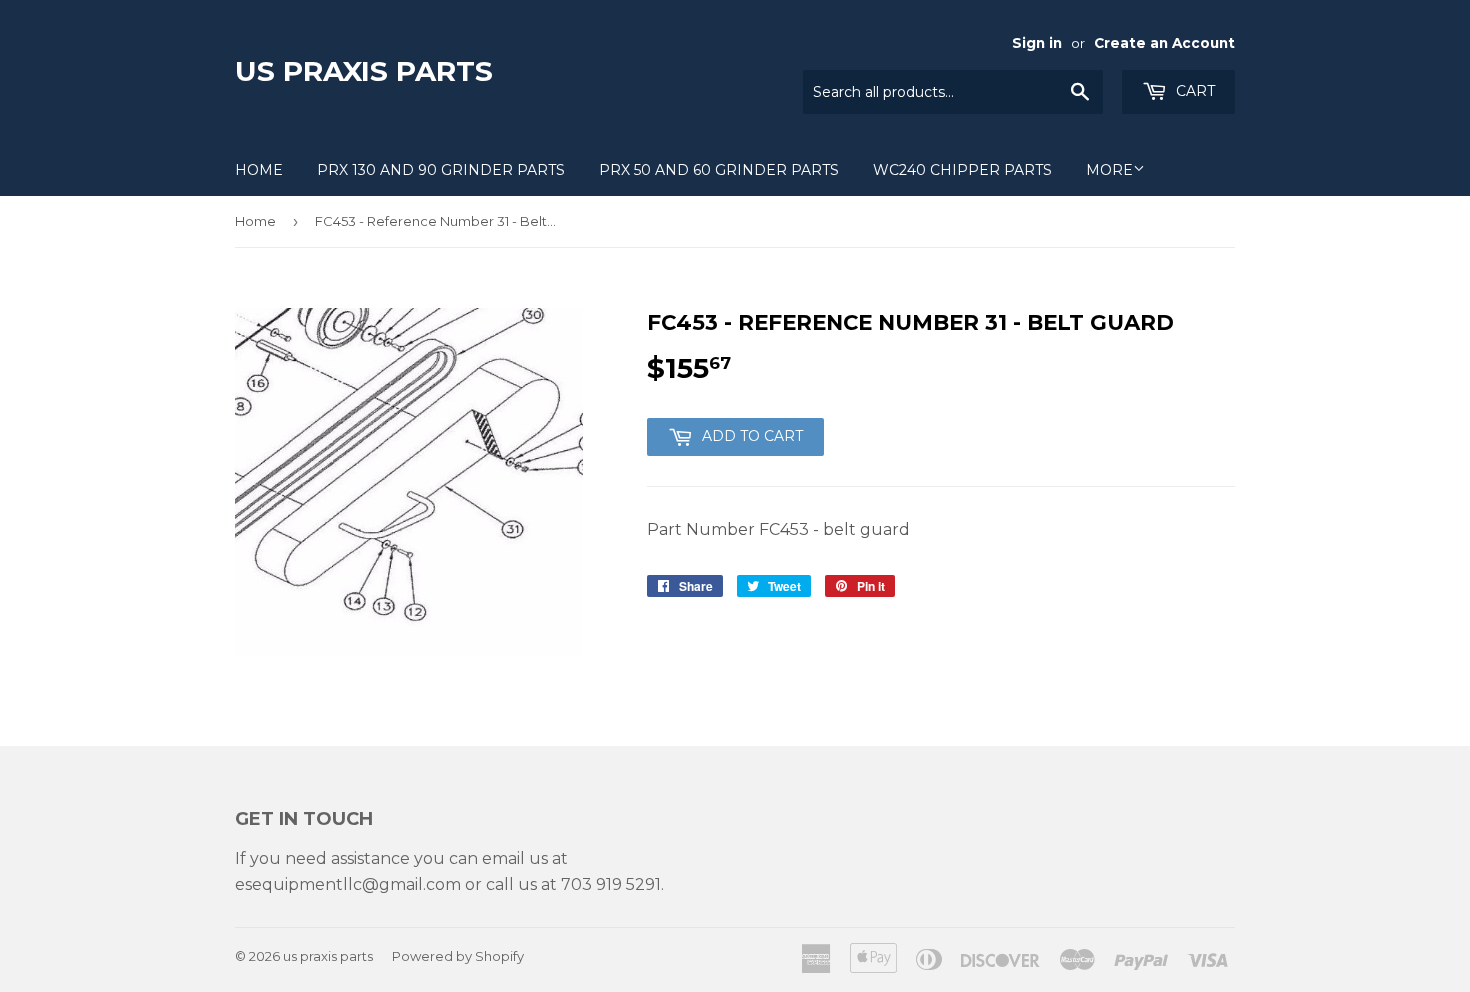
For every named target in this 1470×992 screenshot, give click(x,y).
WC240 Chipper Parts (962, 170)
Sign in (1037, 43)
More (1109, 170)
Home (259, 170)
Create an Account (1164, 43)
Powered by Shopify (458, 956)
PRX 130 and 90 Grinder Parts (441, 170)
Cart (1193, 91)
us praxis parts (364, 71)
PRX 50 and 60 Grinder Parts (719, 170)
